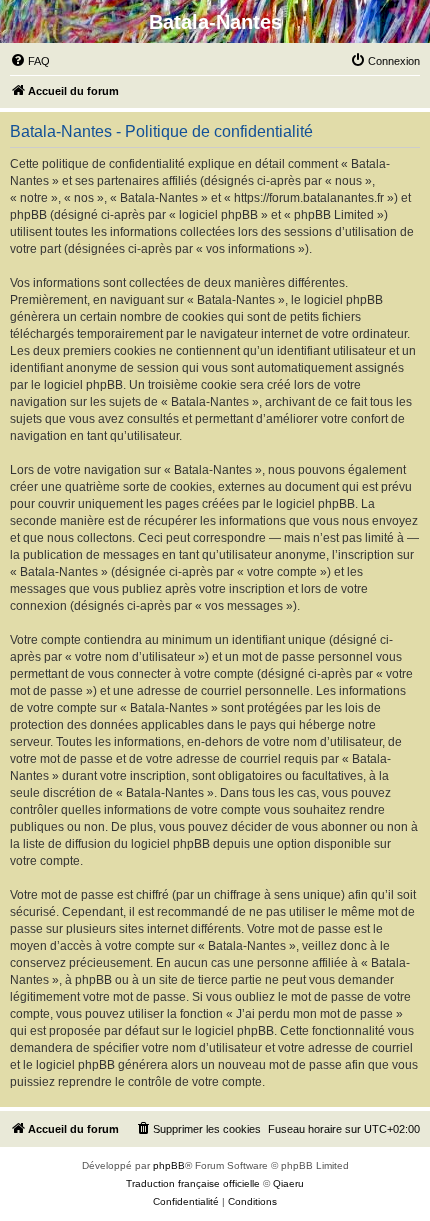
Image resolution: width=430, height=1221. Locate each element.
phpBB (169, 1165)
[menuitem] (30, 61)
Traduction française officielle (193, 1183)
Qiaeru (288, 1183)
